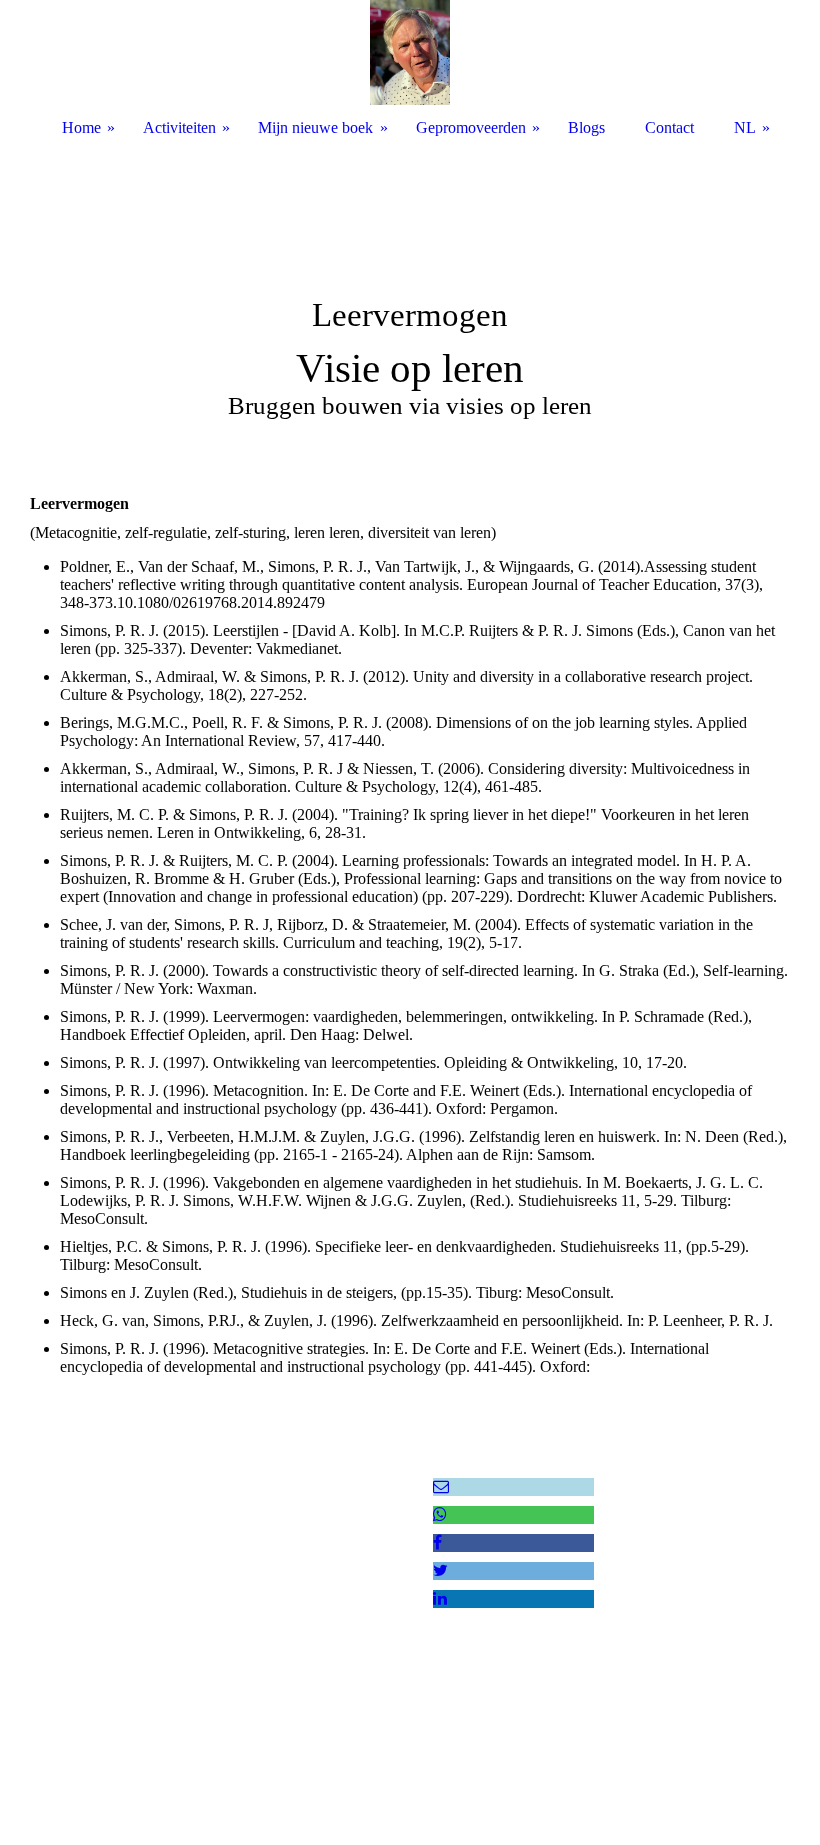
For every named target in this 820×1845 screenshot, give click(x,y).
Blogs (586, 127)
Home (81, 127)
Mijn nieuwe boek (315, 127)
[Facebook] (437, 1542)
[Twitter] (440, 1570)
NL (745, 127)
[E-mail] (441, 1486)
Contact (669, 127)
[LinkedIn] (440, 1598)
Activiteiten (179, 127)
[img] (410, 300)
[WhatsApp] (440, 1514)
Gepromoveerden (471, 127)
